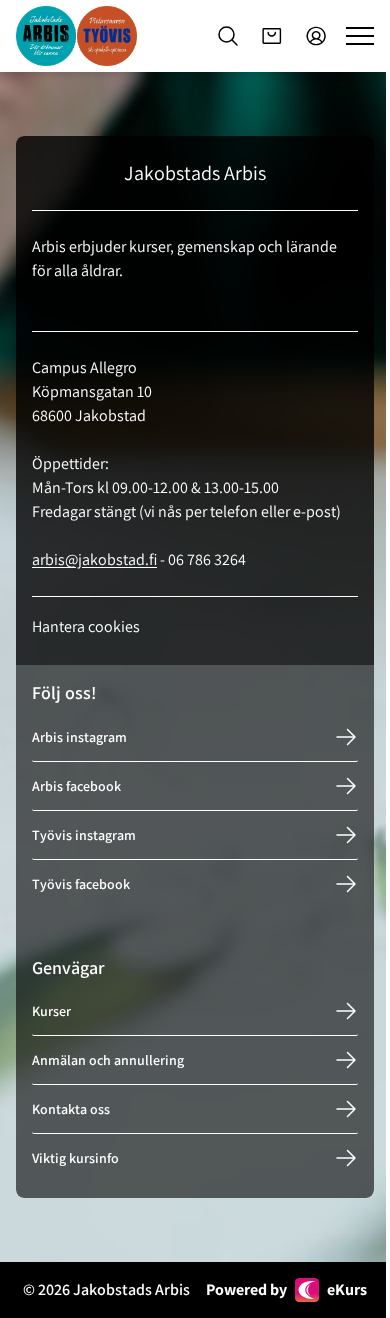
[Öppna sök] (228, 36)
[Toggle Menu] (360, 36)
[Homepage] (76, 36)
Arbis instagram (79, 737)
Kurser (51, 1011)
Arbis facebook (76, 786)
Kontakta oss (71, 1109)
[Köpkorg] (272, 36)
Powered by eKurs (286, 1289)
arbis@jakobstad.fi (94, 559)
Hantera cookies (86, 626)
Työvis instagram (84, 835)
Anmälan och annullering (108, 1060)
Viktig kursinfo (75, 1158)
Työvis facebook (81, 884)
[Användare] (316, 36)
